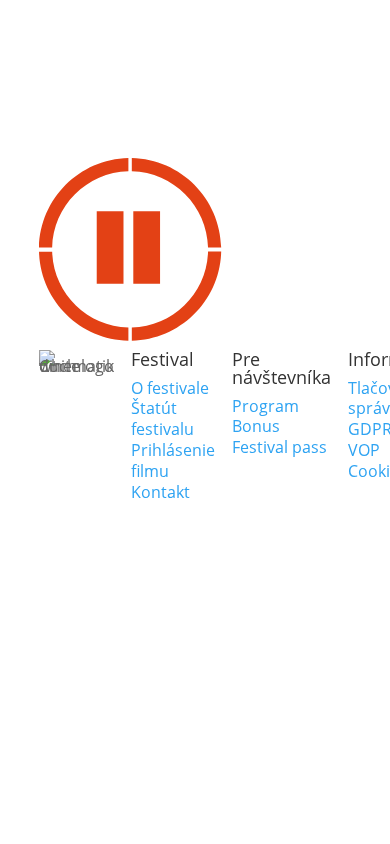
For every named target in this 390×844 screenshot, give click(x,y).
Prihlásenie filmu (173, 460)
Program (265, 406)
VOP (364, 450)
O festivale (170, 388)
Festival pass (279, 447)
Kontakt (160, 492)
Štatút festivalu (162, 418)
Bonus (256, 426)
